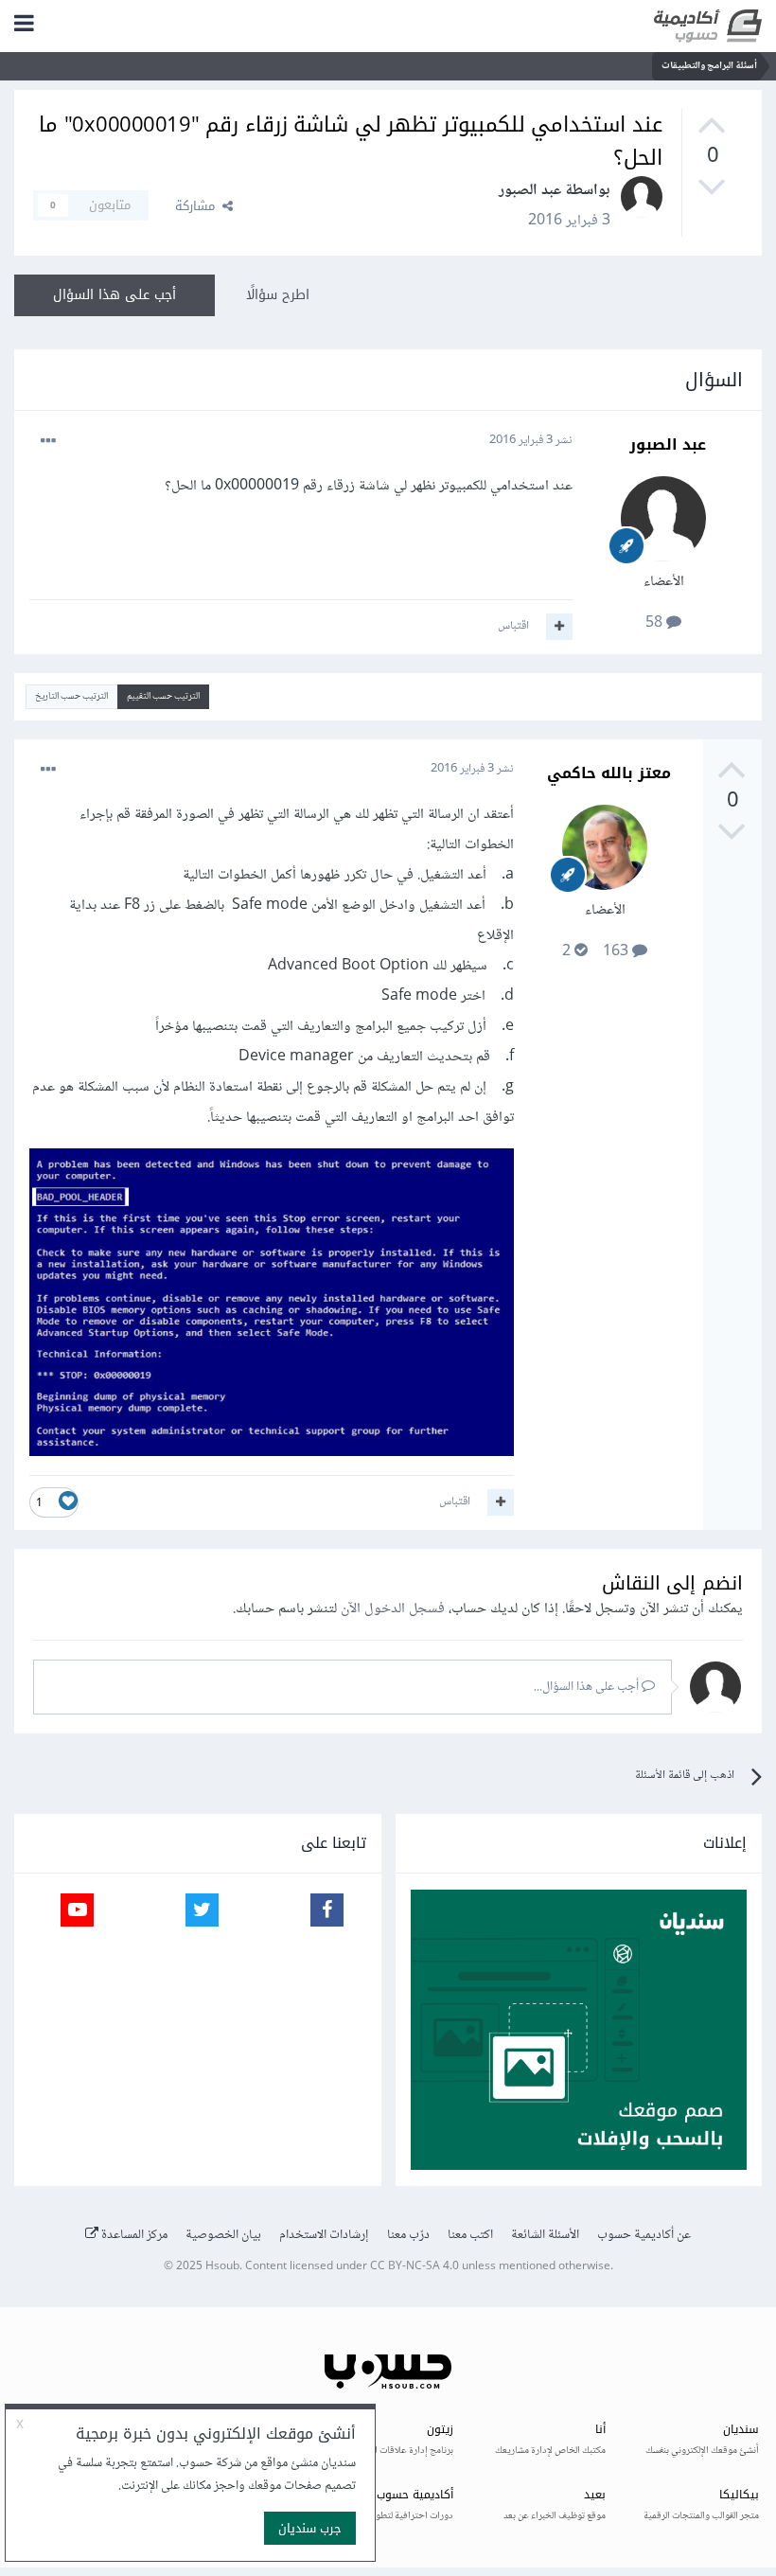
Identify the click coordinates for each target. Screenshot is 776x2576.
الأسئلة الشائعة (545, 2235)
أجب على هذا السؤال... (588, 1687)
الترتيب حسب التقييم (163, 696)
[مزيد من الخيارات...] (48, 441)
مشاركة (199, 206)
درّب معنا (408, 2235)
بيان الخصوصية (223, 2235)
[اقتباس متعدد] (559, 627)
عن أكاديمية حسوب (644, 2235)
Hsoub (222, 2267)
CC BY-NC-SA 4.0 (414, 2267)
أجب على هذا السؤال (115, 295)
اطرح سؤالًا (278, 295)
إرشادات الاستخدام (324, 2235)
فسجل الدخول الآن (393, 1609)
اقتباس (513, 626)
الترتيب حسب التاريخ (71, 696)
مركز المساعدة (133, 2235)
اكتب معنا (470, 2235)
